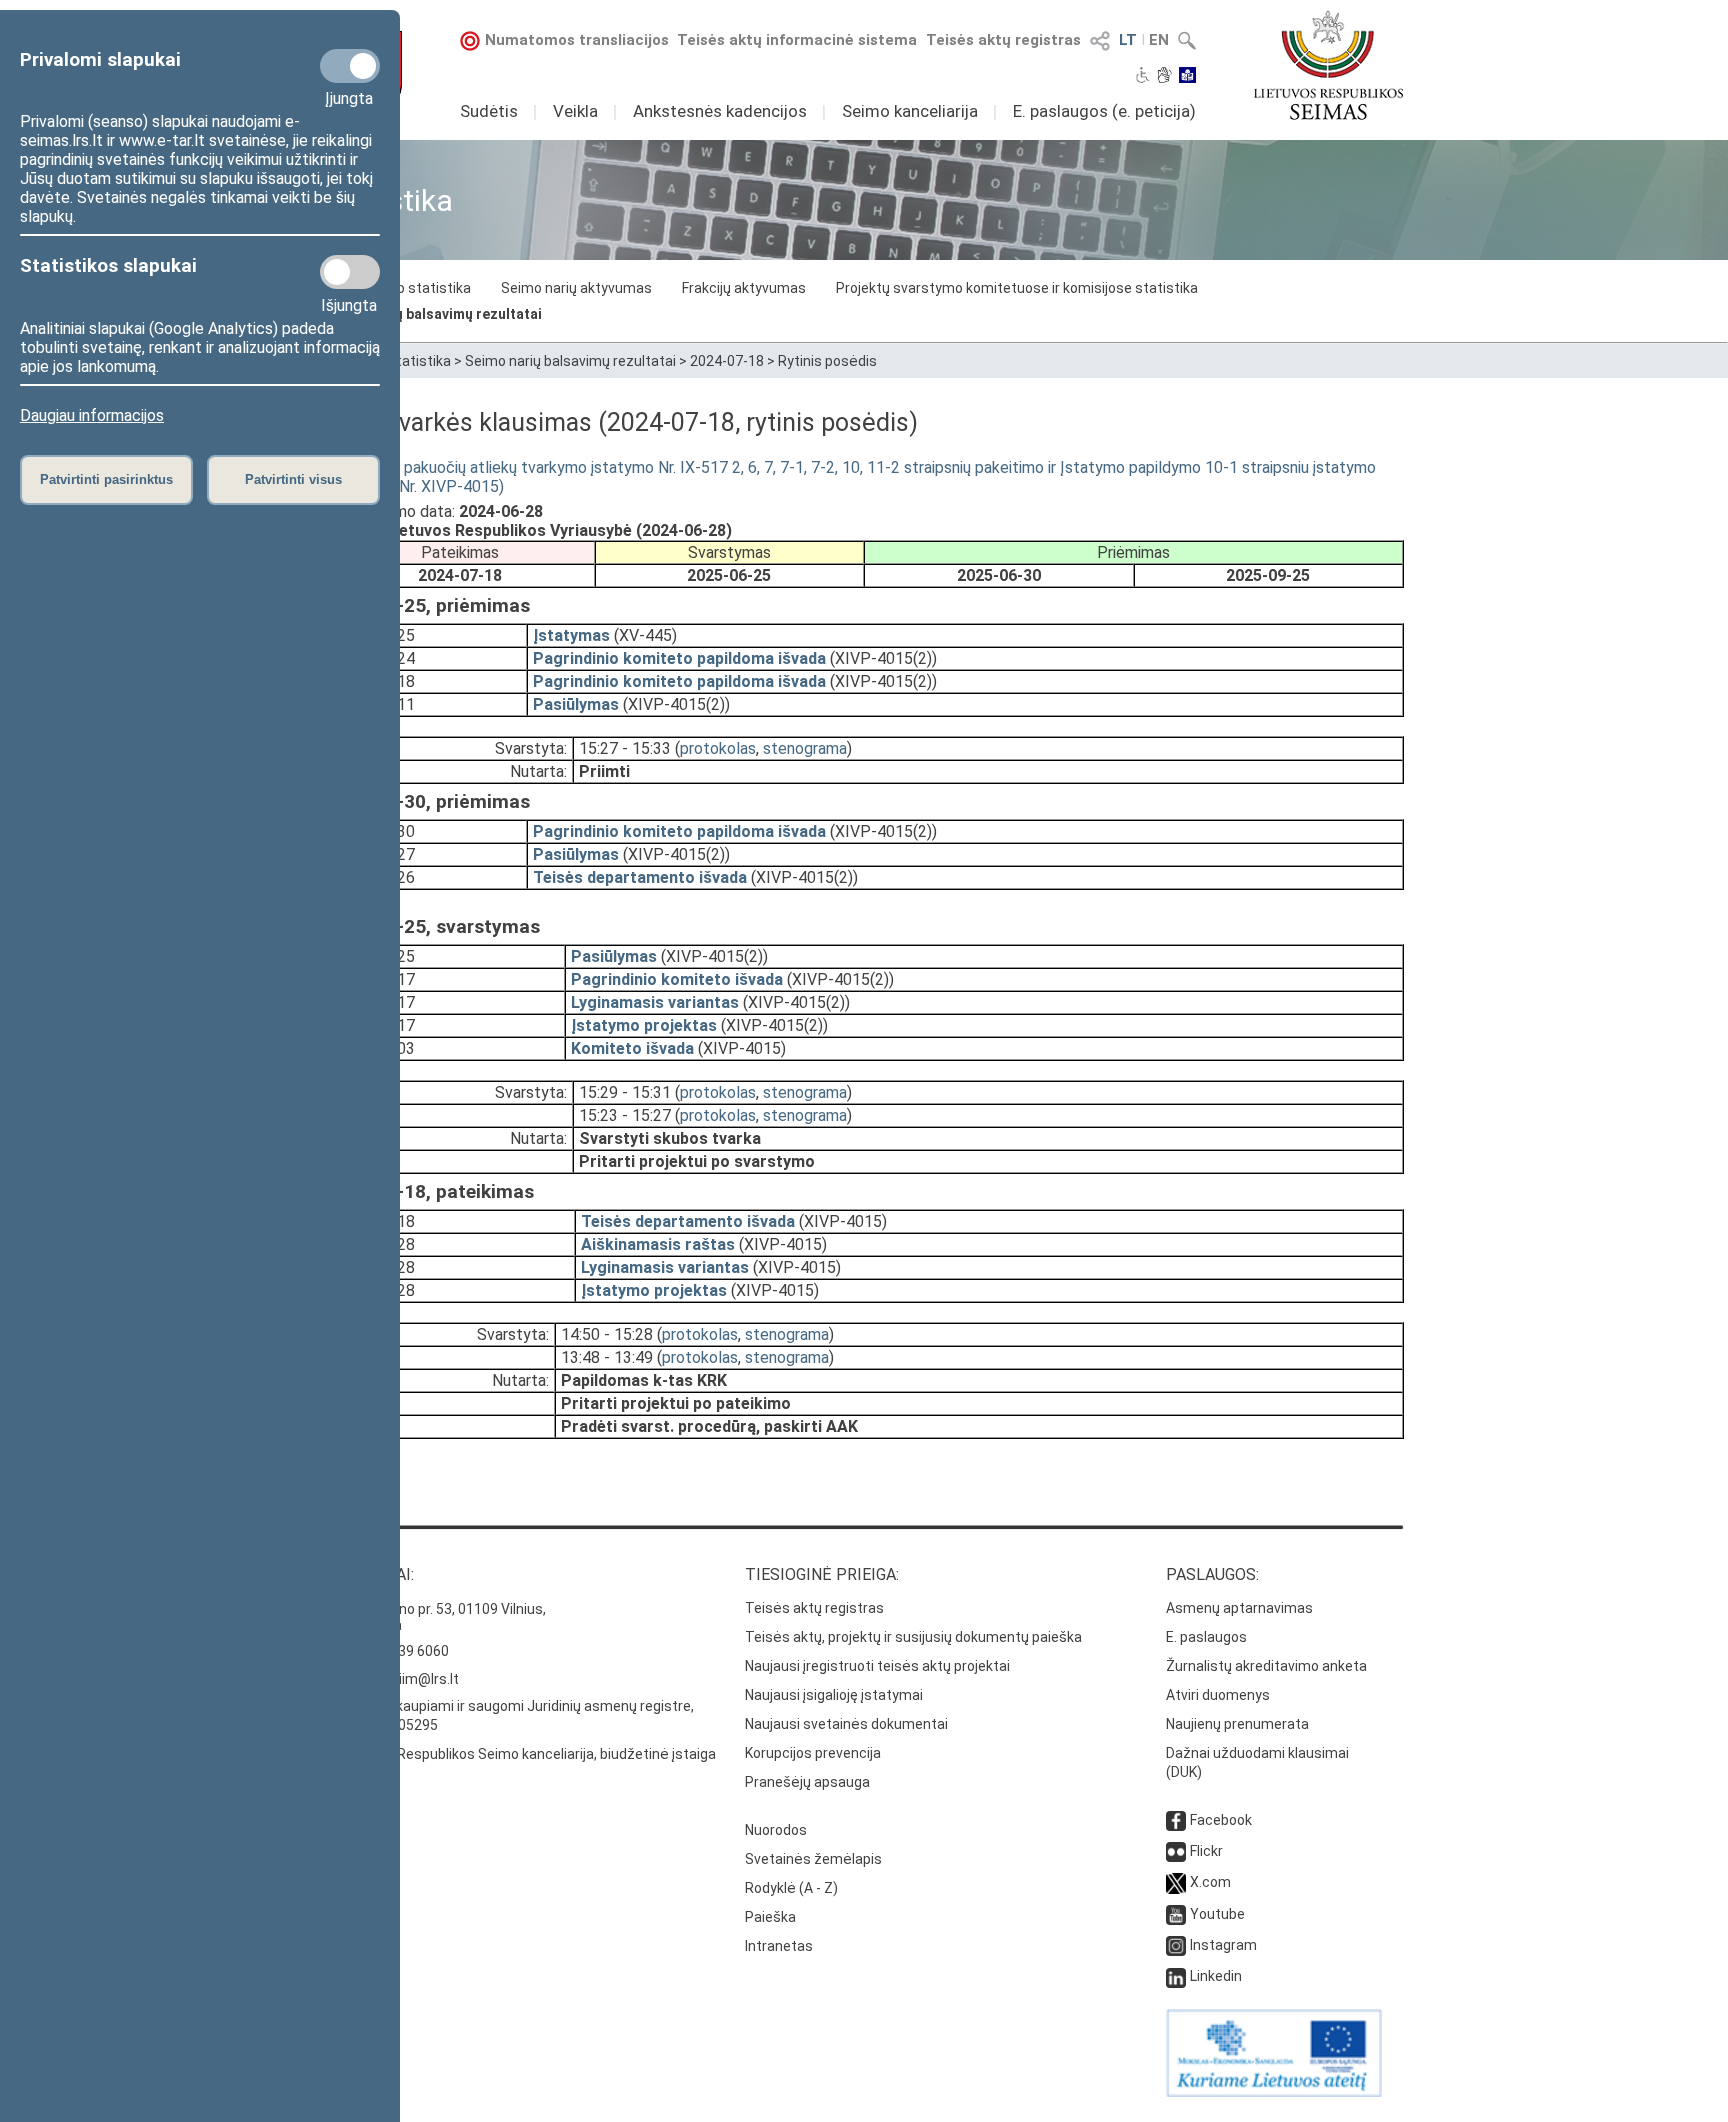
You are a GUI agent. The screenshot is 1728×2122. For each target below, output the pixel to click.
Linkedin (1216, 1976)
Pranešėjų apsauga (807, 1782)
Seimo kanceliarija (910, 111)
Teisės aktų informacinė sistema (797, 40)
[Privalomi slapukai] (350, 66)
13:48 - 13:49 (607, 1357)
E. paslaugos (1206, 1637)
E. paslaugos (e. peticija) (1104, 111)
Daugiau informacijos (92, 415)
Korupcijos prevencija (813, 1753)
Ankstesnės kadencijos (720, 111)
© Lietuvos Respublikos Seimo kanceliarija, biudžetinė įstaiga (520, 1754)
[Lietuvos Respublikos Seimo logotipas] (1328, 65)
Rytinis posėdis (827, 361)
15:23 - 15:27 (625, 1115)
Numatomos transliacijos (577, 40)
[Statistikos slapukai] (350, 272)
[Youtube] (1176, 1914)
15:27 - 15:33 (625, 748)
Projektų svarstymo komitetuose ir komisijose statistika (1017, 288)
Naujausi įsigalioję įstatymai (834, 1695)
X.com (1210, 1882)
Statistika (419, 361)
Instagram (1223, 1945)
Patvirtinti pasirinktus (106, 479)
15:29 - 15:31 (625, 1092)
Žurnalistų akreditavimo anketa (1266, 1666)
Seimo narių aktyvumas (576, 288)
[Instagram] (1176, 1945)
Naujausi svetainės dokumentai (846, 1724)
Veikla (575, 111)
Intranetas (779, 1946)
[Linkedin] (1176, 1976)
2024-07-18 (727, 361)
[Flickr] (1176, 1851)
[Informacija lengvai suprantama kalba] (1187, 77)
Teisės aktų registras (1003, 40)
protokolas (718, 748)
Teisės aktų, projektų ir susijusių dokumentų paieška (913, 1637)
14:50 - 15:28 (607, 1334)
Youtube (1217, 1914)
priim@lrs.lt (422, 1679)
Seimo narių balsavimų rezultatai (433, 314)
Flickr (1206, 1851)
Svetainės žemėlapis (813, 1859)
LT (1128, 40)
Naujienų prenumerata (1237, 1724)
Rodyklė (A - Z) (791, 1888)
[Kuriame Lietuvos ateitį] (1274, 2092)
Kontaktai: (369, 1574)
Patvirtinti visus (293, 479)
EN (1159, 40)
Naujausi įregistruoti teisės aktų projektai (877, 1666)
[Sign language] (1164, 77)
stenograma (805, 748)
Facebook (1221, 1820)
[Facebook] (1176, 1820)
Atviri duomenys (1218, 1695)
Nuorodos (776, 1830)
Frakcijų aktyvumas (744, 288)
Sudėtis (489, 111)
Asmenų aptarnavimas (1239, 1608)
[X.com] (1176, 1882)
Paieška (770, 1917)
